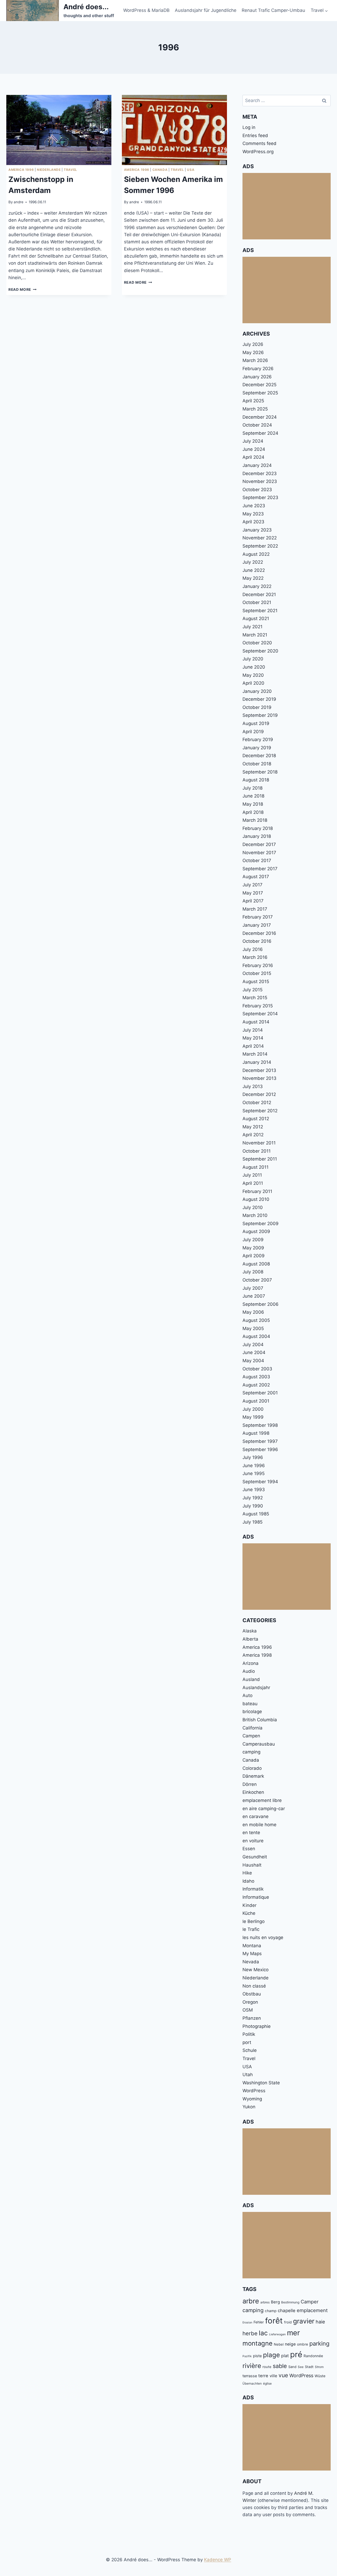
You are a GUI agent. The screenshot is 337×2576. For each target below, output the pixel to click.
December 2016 (259, 933)
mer (293, 2333)
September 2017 (260, 869)
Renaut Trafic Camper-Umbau (273, 10)
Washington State (261, 2083)
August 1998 (256, 1433)
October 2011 (257, 1151)
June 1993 (254, 1490)
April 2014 (253, 1046)
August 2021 (256, 618)
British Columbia (260, 1720)
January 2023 (257, 530)
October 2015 (257, 973)
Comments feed (259, 143)
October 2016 (257, 941)
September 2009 (261, 1224)
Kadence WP (218, 2560)
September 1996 (260, 1449)
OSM (248, 2010)
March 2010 (255, 1215)
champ (271, 2311)
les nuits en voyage (263, 1937)
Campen (251, 1736)
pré (296, 2354)
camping (251, 1752)
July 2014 (253, 1030)
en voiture (253, 1841)
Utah (248, 2075)
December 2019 (259, 699)
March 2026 (255, 360)
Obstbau (252, 1994)
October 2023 (257, 490)
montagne (257, 2343)
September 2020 (260, 651)
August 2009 (256, 1231)
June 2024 (254, 449)
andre (19, 202)
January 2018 (257, 836)
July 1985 (252, 1522)
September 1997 (260, 1441)
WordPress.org (258, 152)
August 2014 (256, 1022)
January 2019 (257, 748)
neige (290, 2344)
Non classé (254, 1986)
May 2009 (253, 1248)
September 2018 (260, 772)
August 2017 (256, 877)
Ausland (251, 1679)
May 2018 (253, 804)
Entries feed (255, 136)
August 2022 (256, 554)
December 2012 (259, 1094)
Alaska (250, 1631)
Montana (252, 1946)
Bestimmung (290, 2302)
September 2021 (260, 611)
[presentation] (59, 130)
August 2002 (256, 1385)
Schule (250, 2050)
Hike (247, 1873)
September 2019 (260, 715)
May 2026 (253, 352)
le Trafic (251, 1929)
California (252, 1728)
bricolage (252, 1712)
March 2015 (255, 998)
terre (263, 2376)
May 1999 (253, 1417)
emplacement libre (262, 1800)
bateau (250, 1704)
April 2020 (253, 683)
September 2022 (260, 546)
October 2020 (257, 643)
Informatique (256, 1897)
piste (257, 2356)
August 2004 (256, 1336)
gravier (304, 2321)
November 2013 (259, 1078)
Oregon (250, 2002)
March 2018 (255, 820)
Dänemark (253, 1776)
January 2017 (257, 925)
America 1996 (21, 170)
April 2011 (253, 1183)
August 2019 (256, 723)
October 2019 (257, 707)
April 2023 (253, 522)
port (247, 2042)
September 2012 (260, 1111)
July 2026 (253, 344)
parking (319, 2343)
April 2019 (253, 732)
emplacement (312, 2310)
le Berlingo (254, 1921)
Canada (160, 170)
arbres (265, 2302)
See (301, 2367)
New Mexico (256, 1970)
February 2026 (258, 369)
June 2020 (254, 667)
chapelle (287, 2311)
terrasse (250, 2376)
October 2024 (257, 425)
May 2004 (253, 1361)
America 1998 (257, 1655)
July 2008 (253, 1272)
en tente (251, 1833)
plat (285, 2356)
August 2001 (256, 1401)
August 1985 (256, 1514)
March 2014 (255, 1054)
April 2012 (253, 1135)
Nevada (251, 1962)
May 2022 (253, 578)
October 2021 (257, 602)
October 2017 (257, 861)
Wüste (320, 2376)
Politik (249, 2034)
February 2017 (258, 917)
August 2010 (256, 1199)
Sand (292, 2367)
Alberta (250, 1639)
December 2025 (259, 385)
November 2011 (259, 1143)
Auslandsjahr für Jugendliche (206, 10)
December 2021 (259, 595)
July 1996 (253, 1457)
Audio (249, 1671)
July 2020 (253, 659)
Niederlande (49, 170)
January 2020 (257, 691)
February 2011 (257, 1191)
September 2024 (260, 433)
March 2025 (255, 409)
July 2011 (252, 1175)
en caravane (256, 1816)
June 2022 (254, 570)
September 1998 (260, 1425)
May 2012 (253, 1127)
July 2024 (253, 441)
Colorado (252, 1768)
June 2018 (253, 796)
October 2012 (257, 1103)
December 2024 (260, 417)
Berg (275, 2302)
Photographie (257, 2026)
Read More (23, 289)
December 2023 (260, 473)
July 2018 (252, 788)
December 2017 (259, 844)
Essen (249, 1849)
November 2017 (259, 853)
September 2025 (260, 393)
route (267, 2367)
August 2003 (256, 1377)
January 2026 (257, 377)
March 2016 (255, 957)
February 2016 (258, 965)
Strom (319, 2367)
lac (263, 2333)
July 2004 (253, 1345)
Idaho (248, 1881)
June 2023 (254, 506)
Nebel (279, 2344)
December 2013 (259, 1070)
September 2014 (260, 1014)
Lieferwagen (277, 2334)
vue (283, 2375)
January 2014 (257, 1062)
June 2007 (254, 1296)
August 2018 (256, 780)
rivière (252, 2366)
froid (288, 2322)
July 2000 (253, 1409)
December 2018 (259, 756)
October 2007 (257, 1280)
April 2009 (254, 1256)
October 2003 (257, 1369)
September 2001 (260, 1393)
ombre (303, 2344)
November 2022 (260, 538)
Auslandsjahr (256, 1688)
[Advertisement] (287, 206)
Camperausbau (259, 1744)
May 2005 (253, 1328)
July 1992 (253, 1498)
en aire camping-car (264, 1809)
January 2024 (257, 465)
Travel (70, 170)
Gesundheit (255, 1857)
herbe (250, 2333)
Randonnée (313, 2356)
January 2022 (257, 586)
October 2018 (257, 764)
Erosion (247, 2323)
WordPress (254, 2091)
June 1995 (254, 1473)
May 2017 (253, 893)
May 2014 (253, 1038)
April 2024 (253, 457)
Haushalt (252, 1865)
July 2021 (252, 627)
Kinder (249, 1905)
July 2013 (253, 1086)
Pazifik (247, 2356)
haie (320, 2322)
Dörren (250, 1784)
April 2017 (253, 901)
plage (271, 2355)
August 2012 (256, 1119)
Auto (247, 1695)
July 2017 (252, 885)
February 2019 (258, 740)
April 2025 (253, 401)
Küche (249, 1913)
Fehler (259, 2322)
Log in (249, 127)
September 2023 (260, 497)
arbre (251, 2301)
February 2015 (258, 1006)
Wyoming (252, 2099)
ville (273, 2376)
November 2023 (260, 481)
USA (191, 170)
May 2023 (253, 514)
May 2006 (253, 1312)
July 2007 (253, 1288)
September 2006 (261, 1304)
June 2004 (254, 1352)
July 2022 (253, 562)
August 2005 (256, 1320)
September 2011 (260, 1159)
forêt (274, 2321)
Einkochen (253, 1792)
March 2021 (255, 635)
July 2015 (252, 990)
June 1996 (254, 1466)
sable (280, 2366)
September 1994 (260, 1482)
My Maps (252, 1954)
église (267, 2383)
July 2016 (253, 949)
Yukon (249, 2107)
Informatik (253, 1889)
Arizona (251, 1663)
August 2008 (256, 1264)
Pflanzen (252, 2018)
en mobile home (259, 1825)
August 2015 (256, 982)
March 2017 (255, 909)
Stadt (309, 2367)
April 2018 (253, 812)
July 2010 (253, 1207)
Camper (310, 2302)
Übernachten (252, 2383)
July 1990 (253, 1506)
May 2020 (253, 675)
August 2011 (256, 1167)
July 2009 (253, 1240)
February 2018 (258, 828)
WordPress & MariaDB (146, 10)
